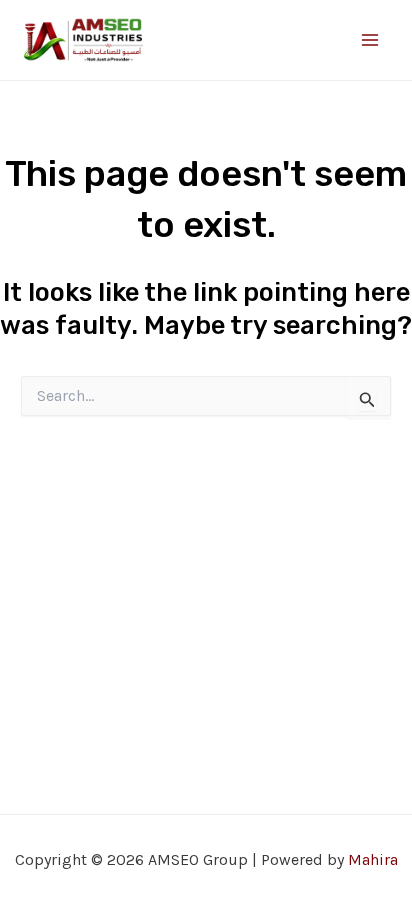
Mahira (373, 859)
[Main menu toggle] (370, 40)
